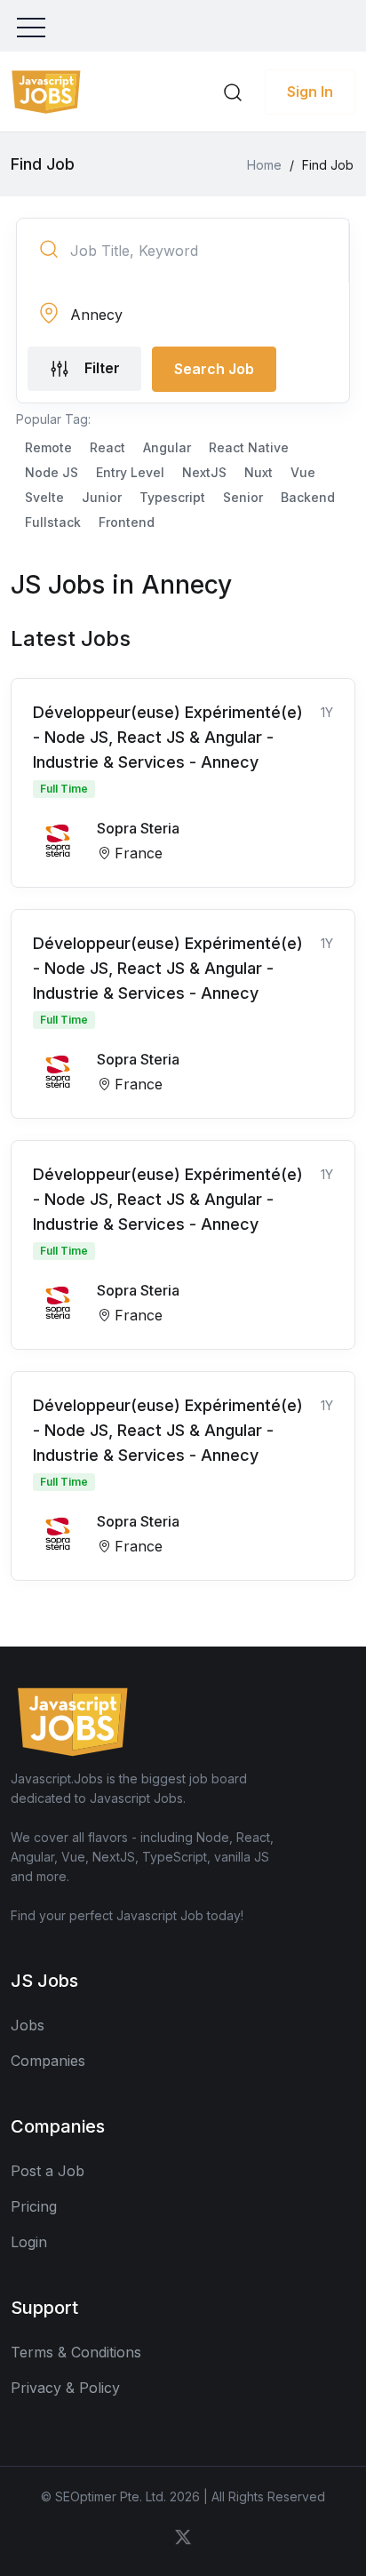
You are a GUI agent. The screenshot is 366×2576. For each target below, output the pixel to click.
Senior (243, 497)
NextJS (204, 472)
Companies (48, 2061)
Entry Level (130, 472)
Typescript (172, 497)
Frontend (127, 522)
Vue (303, 472)
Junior (102, 497)
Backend (308, 497)
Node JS (52, 472)
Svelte (44, 497)
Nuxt (259, 472)
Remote (48, 447)
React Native (249, 447)
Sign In (310, 92)
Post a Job (48, 2171)
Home (264, 165)
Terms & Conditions (76, 2352)
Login (29, 2242)
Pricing (34, 2206)
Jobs (28, 2025)
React (107, 447)
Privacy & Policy (65, 2388)
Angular (167, 447)
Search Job (214, 369)
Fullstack (53, 522)
